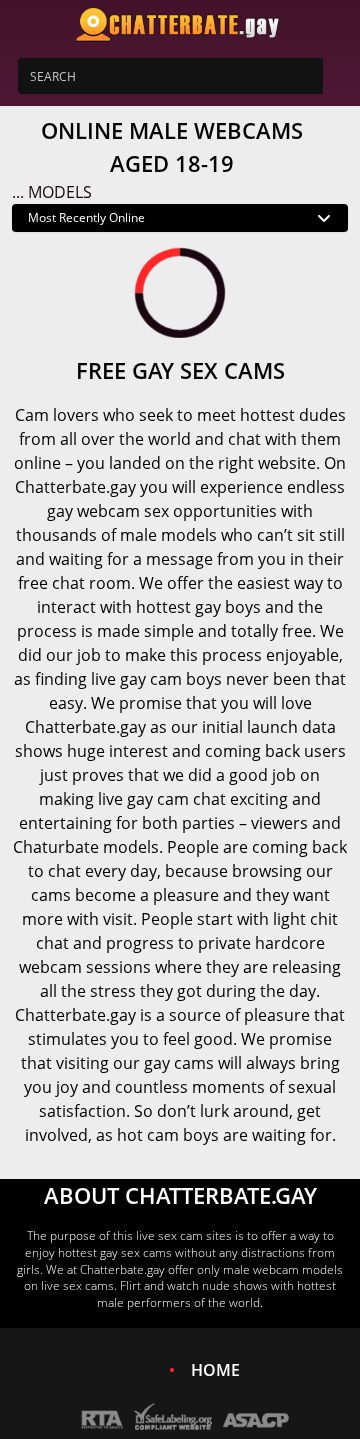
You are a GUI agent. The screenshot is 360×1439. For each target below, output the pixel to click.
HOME (215, 1370)
